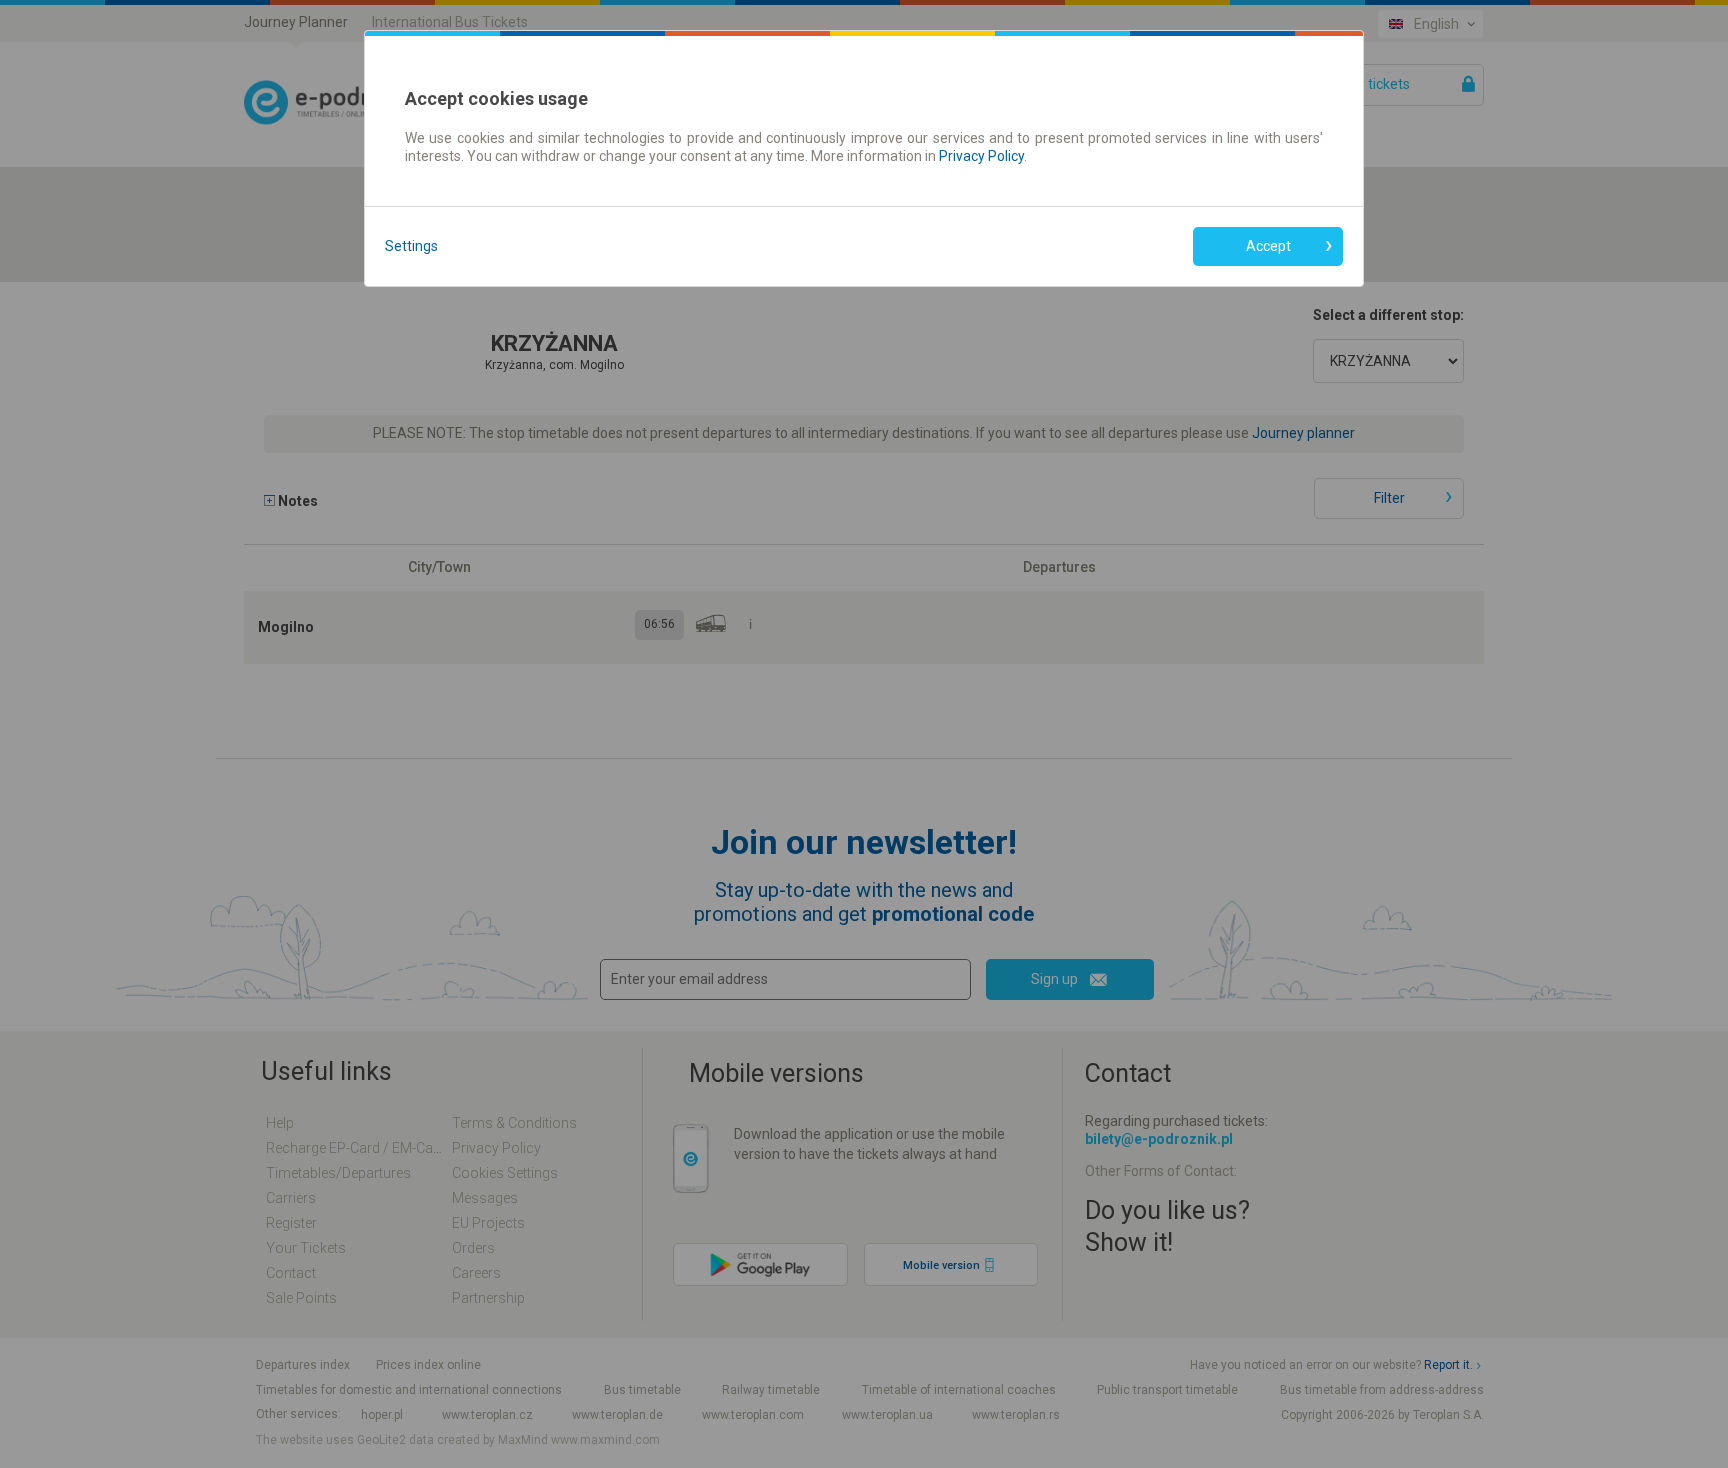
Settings (411, 246)
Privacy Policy (981, 156)
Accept (1268, 246)
